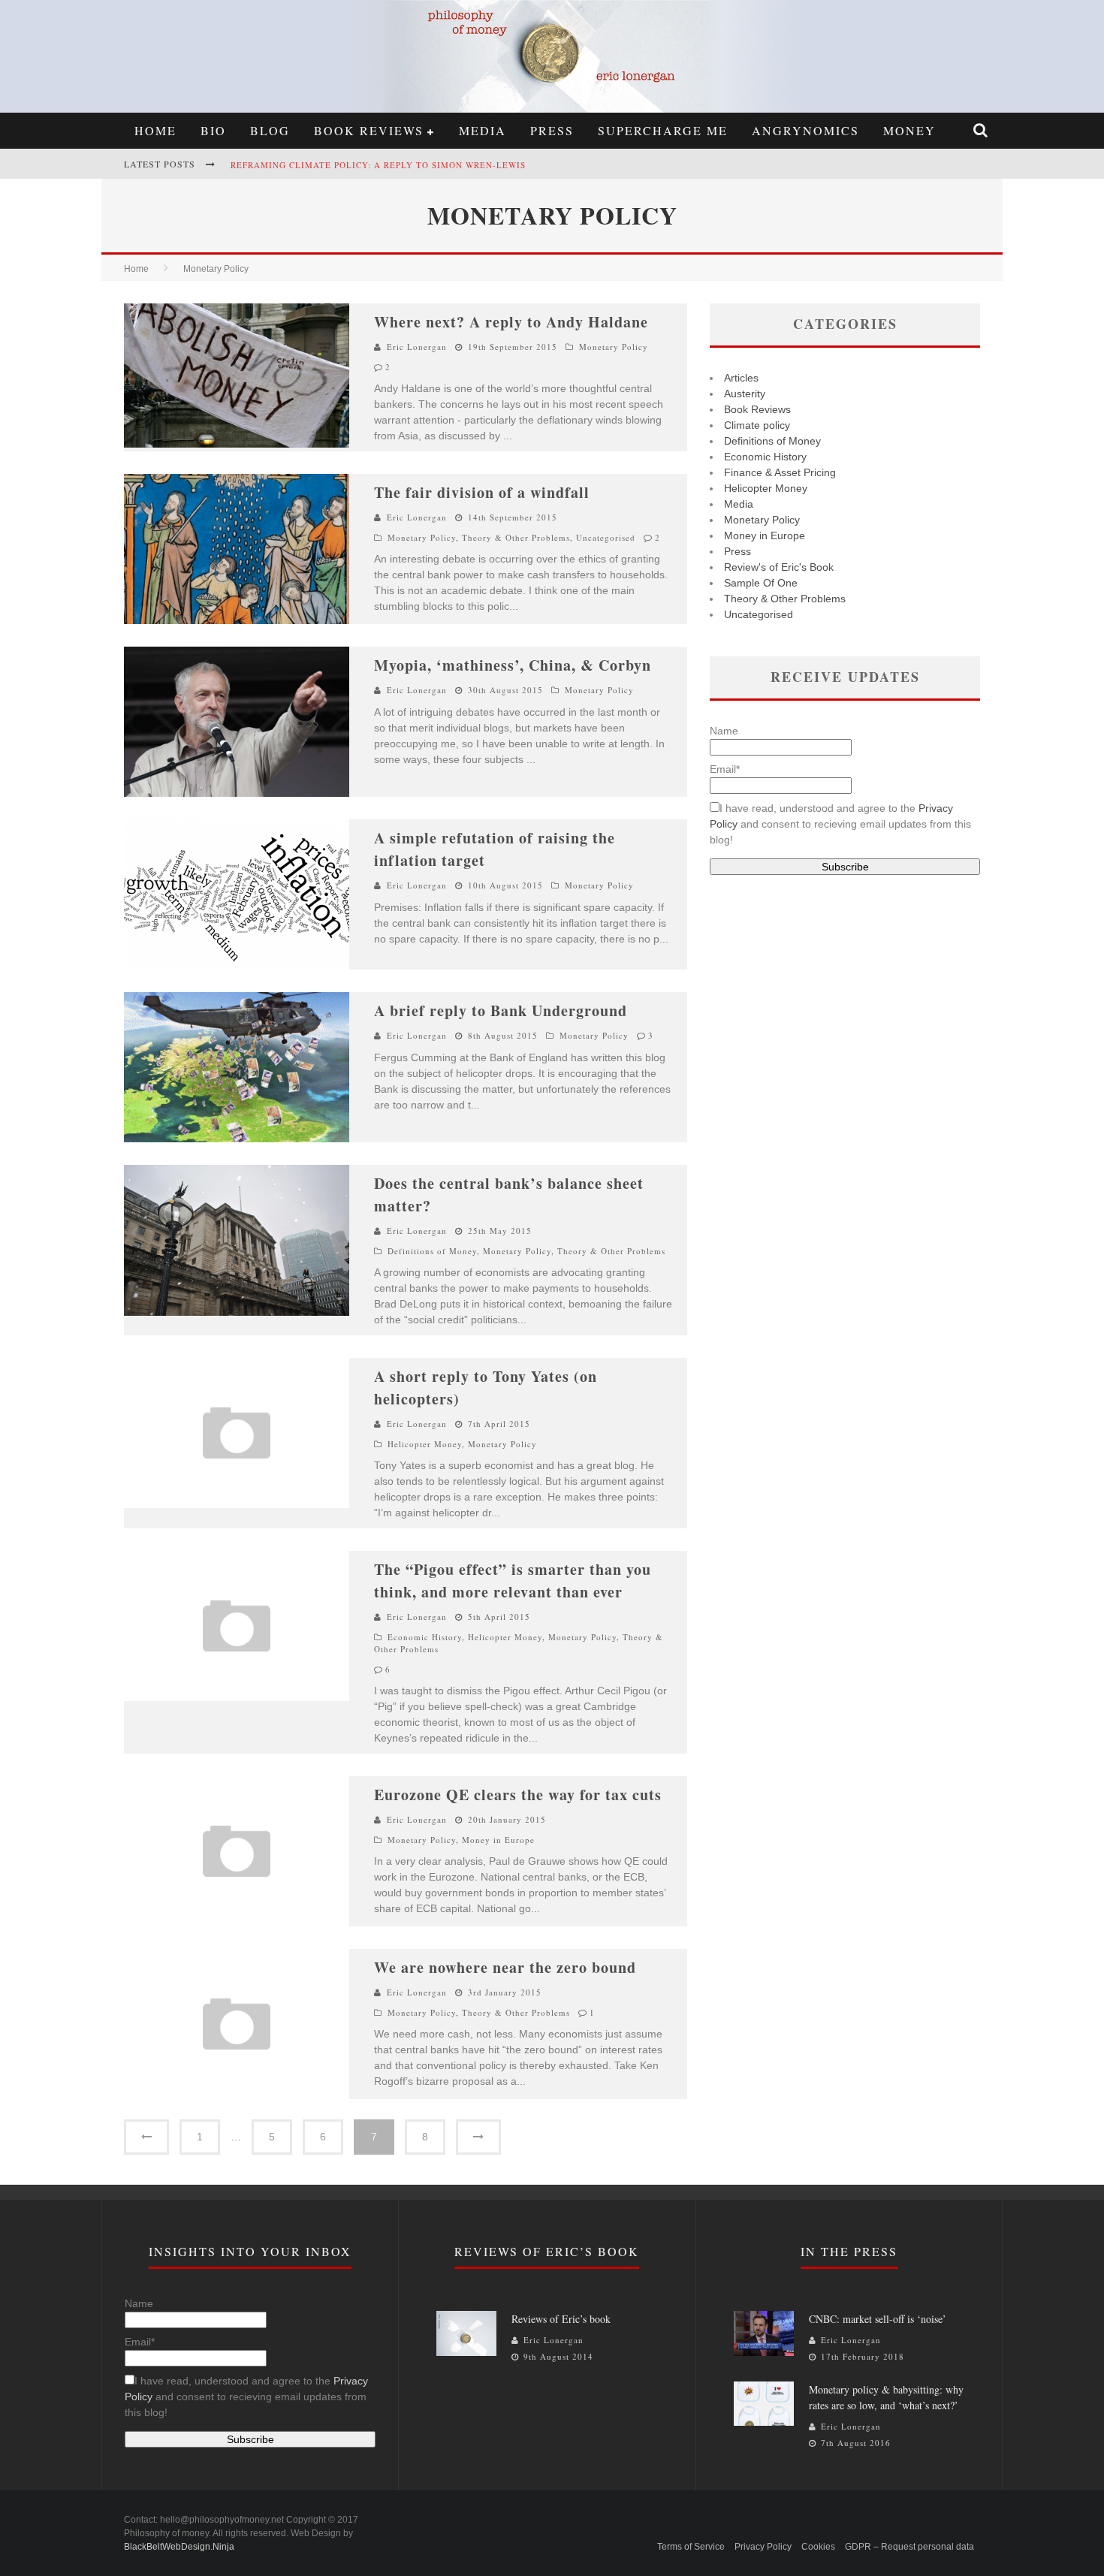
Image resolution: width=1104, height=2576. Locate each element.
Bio (213, 130)
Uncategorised (606, 537)
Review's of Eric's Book (779, 567)
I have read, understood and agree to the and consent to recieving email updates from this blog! (840, 824)
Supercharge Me (663, 130)
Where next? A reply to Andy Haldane (511, 322)
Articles (741, 378)
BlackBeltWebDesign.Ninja (179, 2547)
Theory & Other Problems (516, 537)
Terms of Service (691, 2547)
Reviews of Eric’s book (561, 2319)
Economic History (425, 1637)
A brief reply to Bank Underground (501, 1010)
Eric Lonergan (417, 347)
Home (155, 130)
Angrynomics (805, 130)
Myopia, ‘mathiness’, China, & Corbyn (513, 665)
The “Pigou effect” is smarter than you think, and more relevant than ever (513, 1581)
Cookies (818, 2547)
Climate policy (757, 425)
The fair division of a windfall (482, 492)
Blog (270, 130)
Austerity (745, 394)
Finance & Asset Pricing (780, 472)
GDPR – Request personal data (909, 2547)
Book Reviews (369, 130)
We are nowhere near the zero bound (505, 1967)
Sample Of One (761, 583)
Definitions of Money (432, 1251)
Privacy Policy (763, 2547)
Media (483, 130)
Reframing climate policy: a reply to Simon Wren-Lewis (378, 165)
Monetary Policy (614, 347)
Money (909, 130)
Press (552, 130)
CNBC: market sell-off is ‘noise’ (878, 2319)
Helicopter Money (425, 1444)
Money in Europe (498, 1840)
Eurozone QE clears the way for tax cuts (518, 1795)
